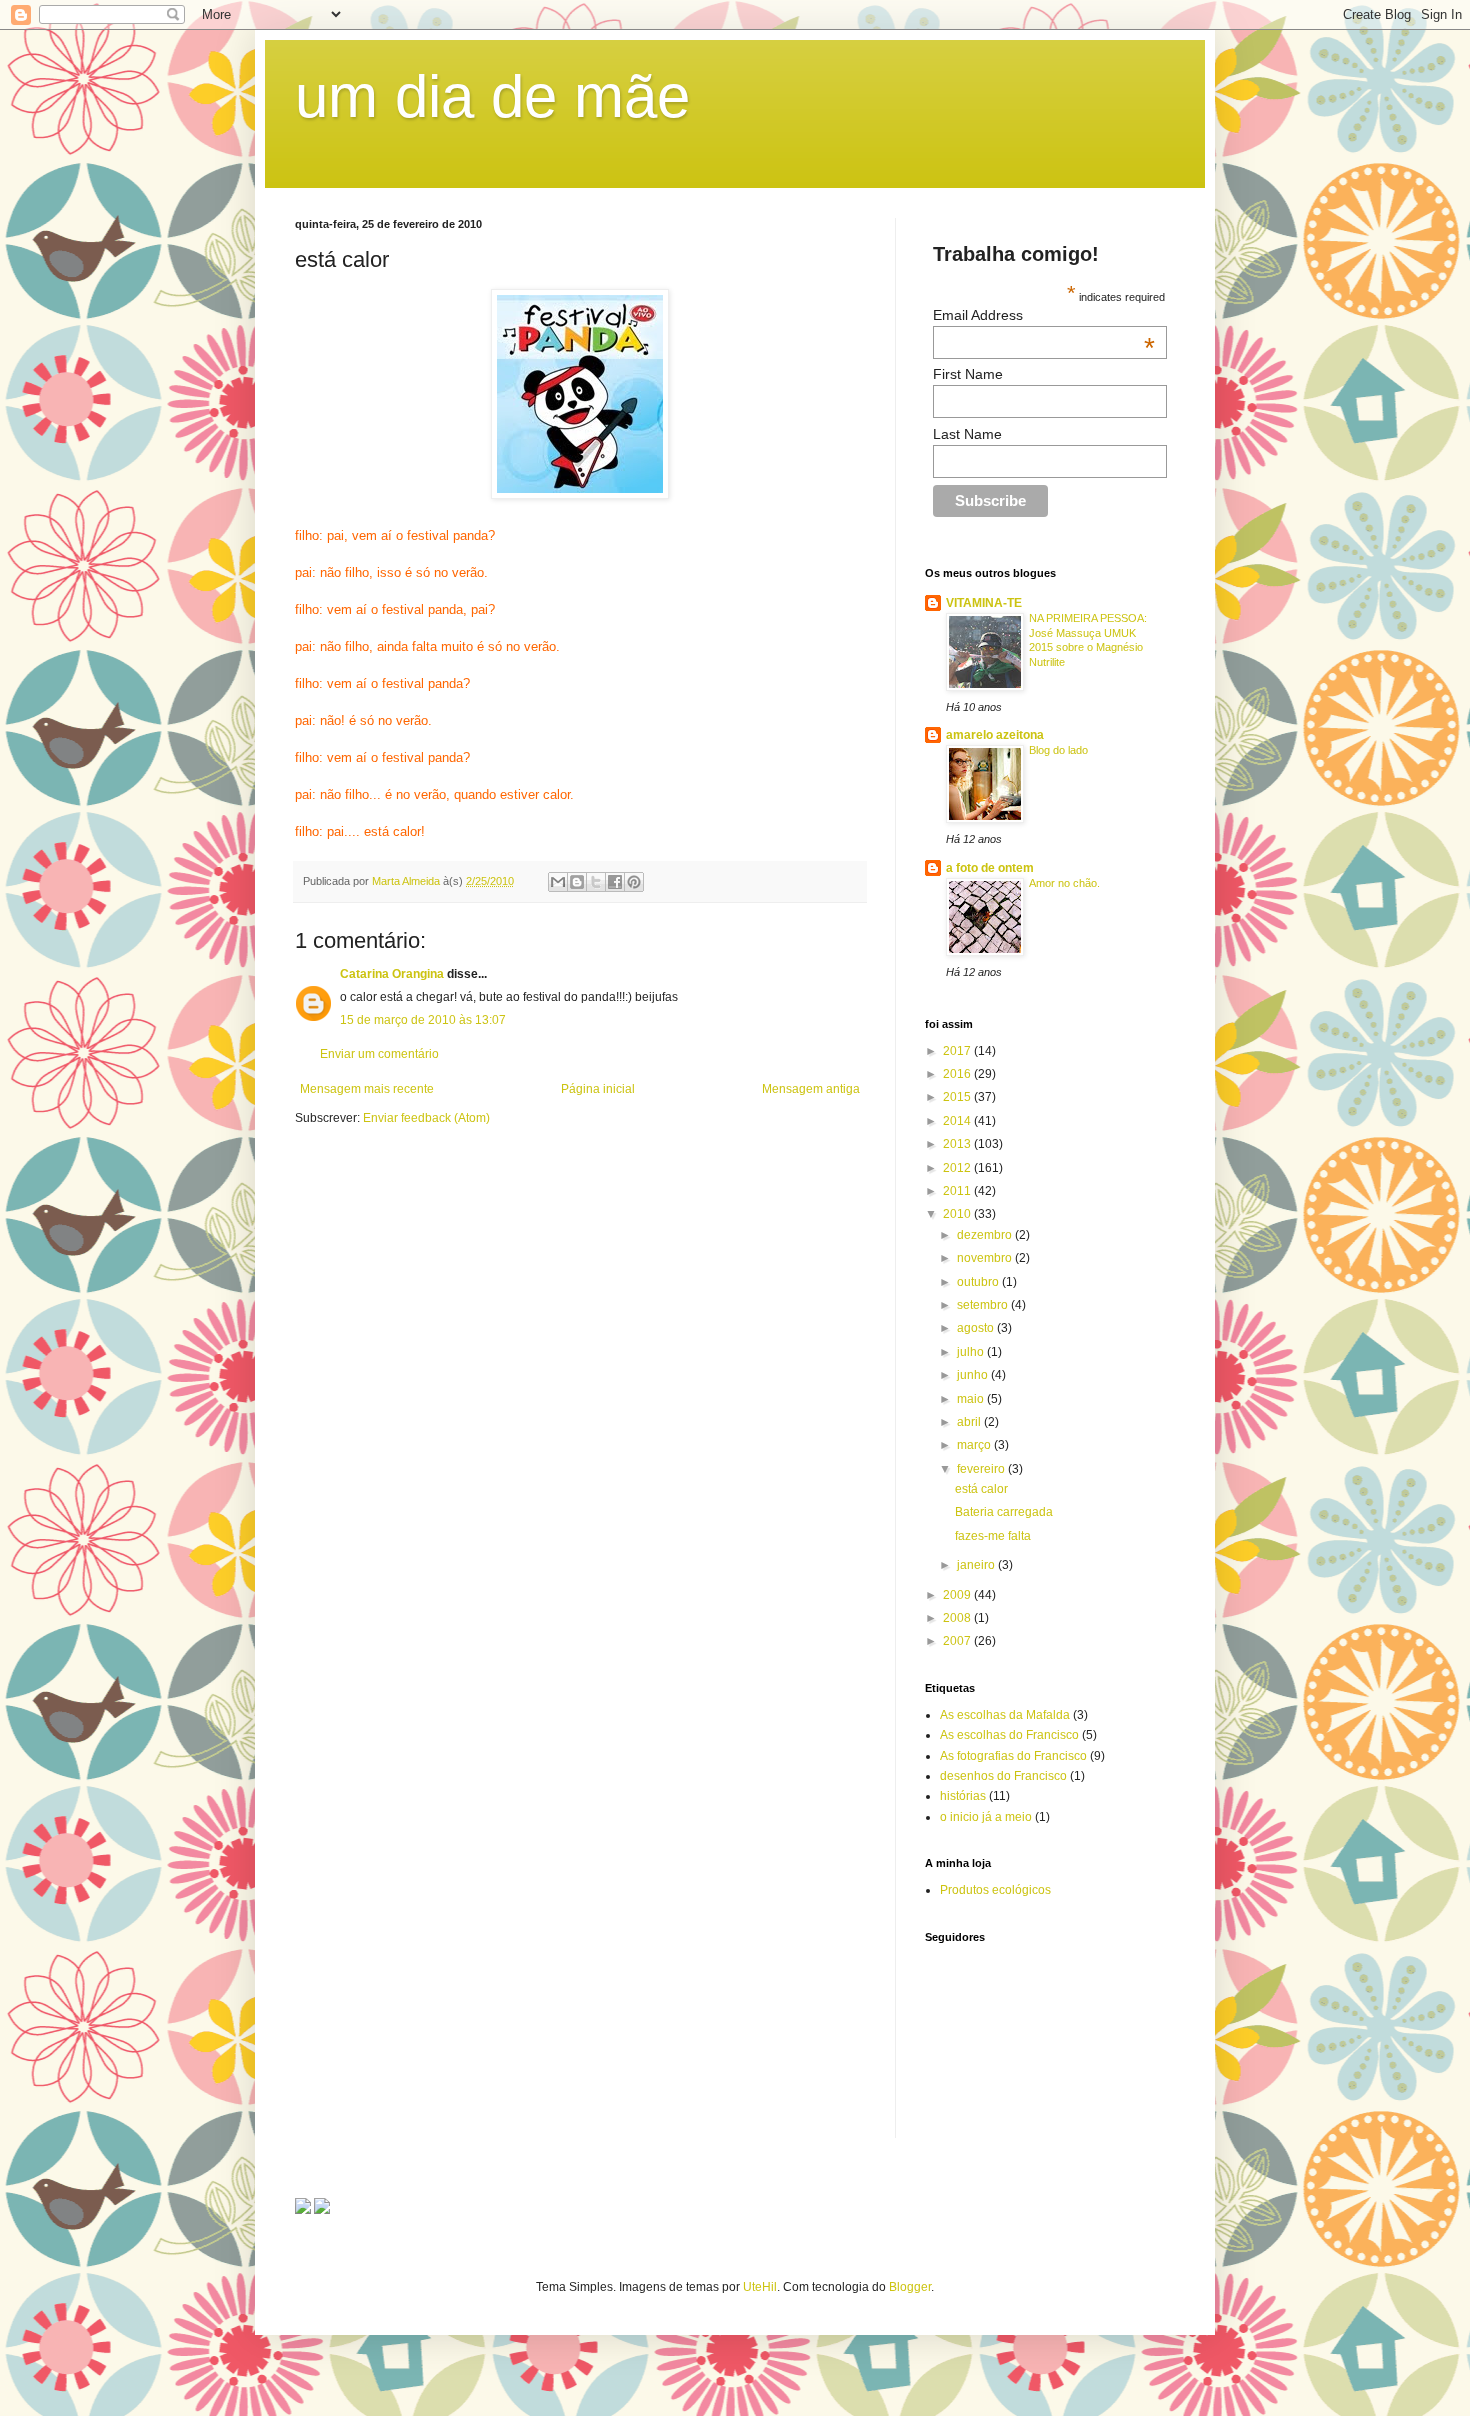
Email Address (1044, 315)
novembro (986, 1258)
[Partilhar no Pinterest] (634, 882)
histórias (963, 1796)
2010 (958, 1214)
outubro (979, 1282)
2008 (958, 1618)
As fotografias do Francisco (1013, 1756)
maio (972, 1399)
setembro (984, 1305)
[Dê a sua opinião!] (577, 882)
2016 (958, 1074)
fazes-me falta (993, 1536)
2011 (958, 1191)
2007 (958, 1641)
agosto (977, 1328)
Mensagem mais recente (367, 1089)
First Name (968, 374)
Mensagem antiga (811, 1089)
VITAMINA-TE (984, 603)
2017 (958, 1051)
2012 (958, 1168)
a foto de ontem (990, 868)
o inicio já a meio (986, 1817)
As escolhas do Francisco (1009, 1735)
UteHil (760, 2287)
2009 (958, 1595)
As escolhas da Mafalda (1005, 1715)
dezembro (986, 1235)
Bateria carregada (1004, 1512)
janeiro (977, 1565)
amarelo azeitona (995, 735)
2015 (958, 1097)
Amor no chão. (1064, 883)
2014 (958, 1121)
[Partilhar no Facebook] (615, 882)
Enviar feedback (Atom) (426, 1118)
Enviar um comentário (379, 1054)
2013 (958, 1144)
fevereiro (982, 1469)
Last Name (967, 434)
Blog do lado (1058, 750)
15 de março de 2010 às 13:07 (423, 1020)
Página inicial (598, 1089)
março (975, 1445)
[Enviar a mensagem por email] (558, 882)
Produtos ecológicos (995, 1890)
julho (972, 1352)
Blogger (910, 2287)
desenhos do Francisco (1003, 1776)
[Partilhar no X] (596, 882)
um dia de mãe (492, 96)
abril (970, 1422)
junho (974, 1375)
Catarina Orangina (392, 974)
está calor (981, 1489)
